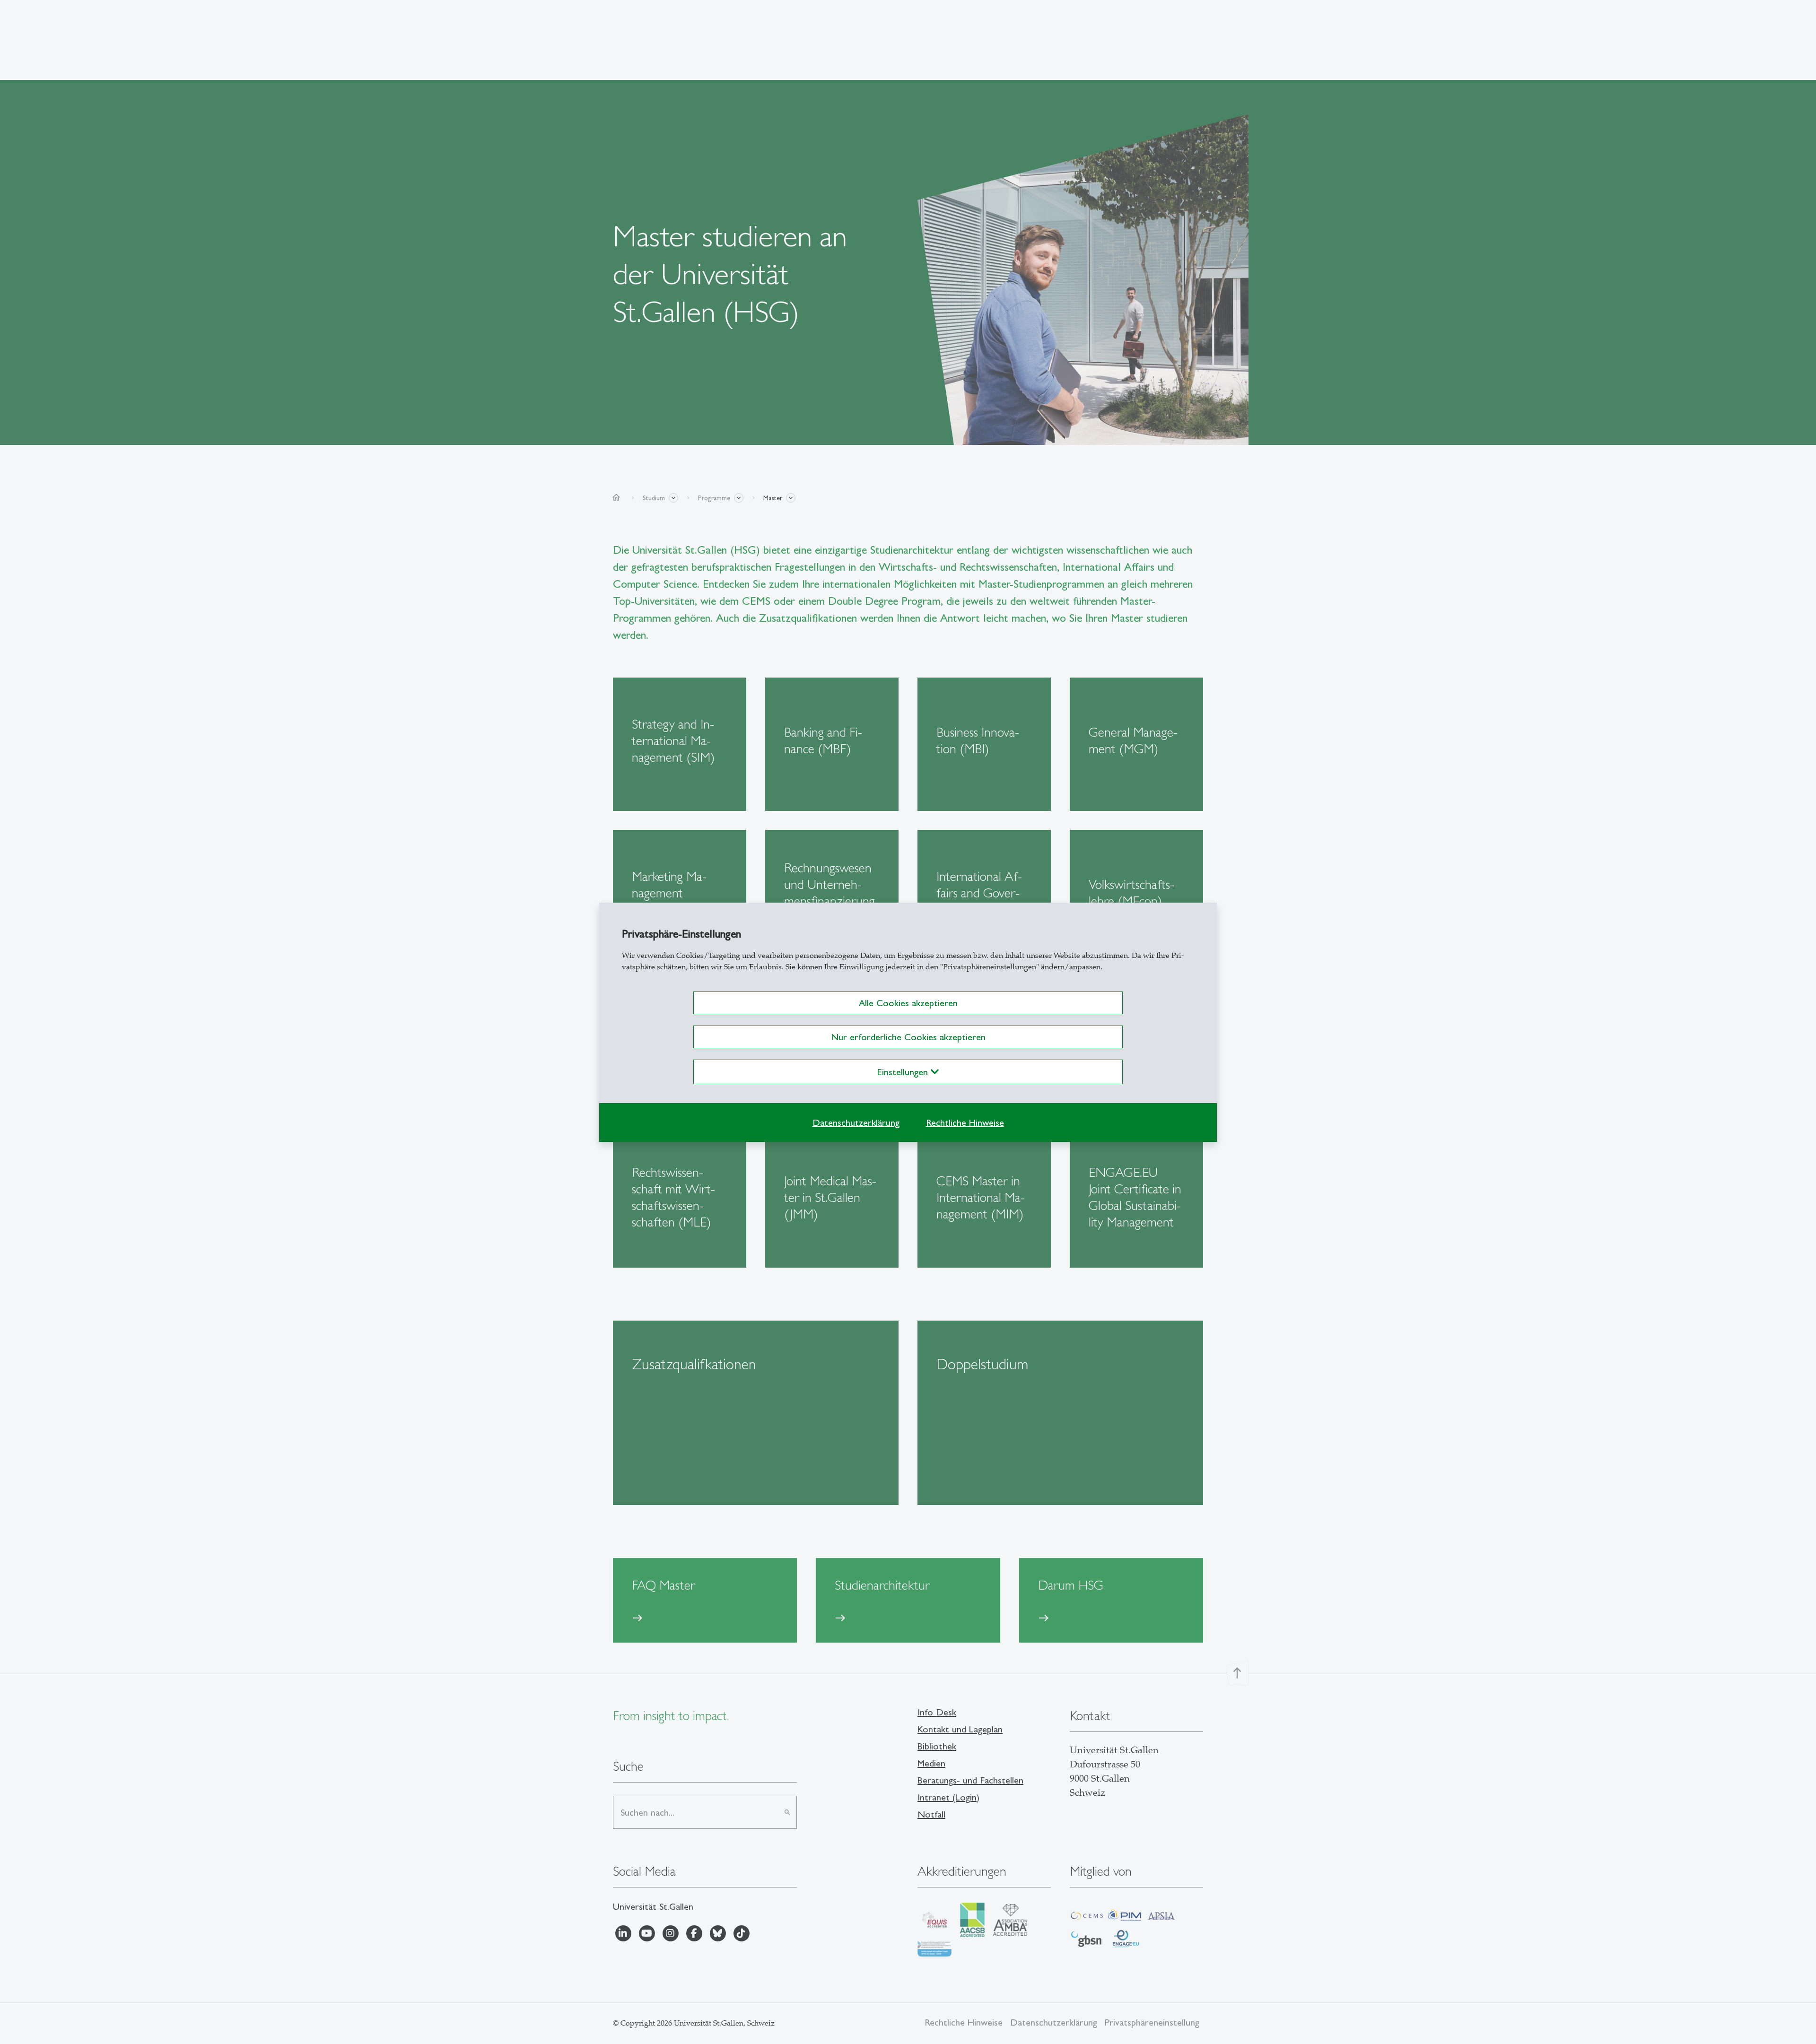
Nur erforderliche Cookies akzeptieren (908, 1037)
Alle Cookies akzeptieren (908, 1003)
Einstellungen (904, 1072)
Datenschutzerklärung (856, 1122)
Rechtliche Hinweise (965, 1122)
